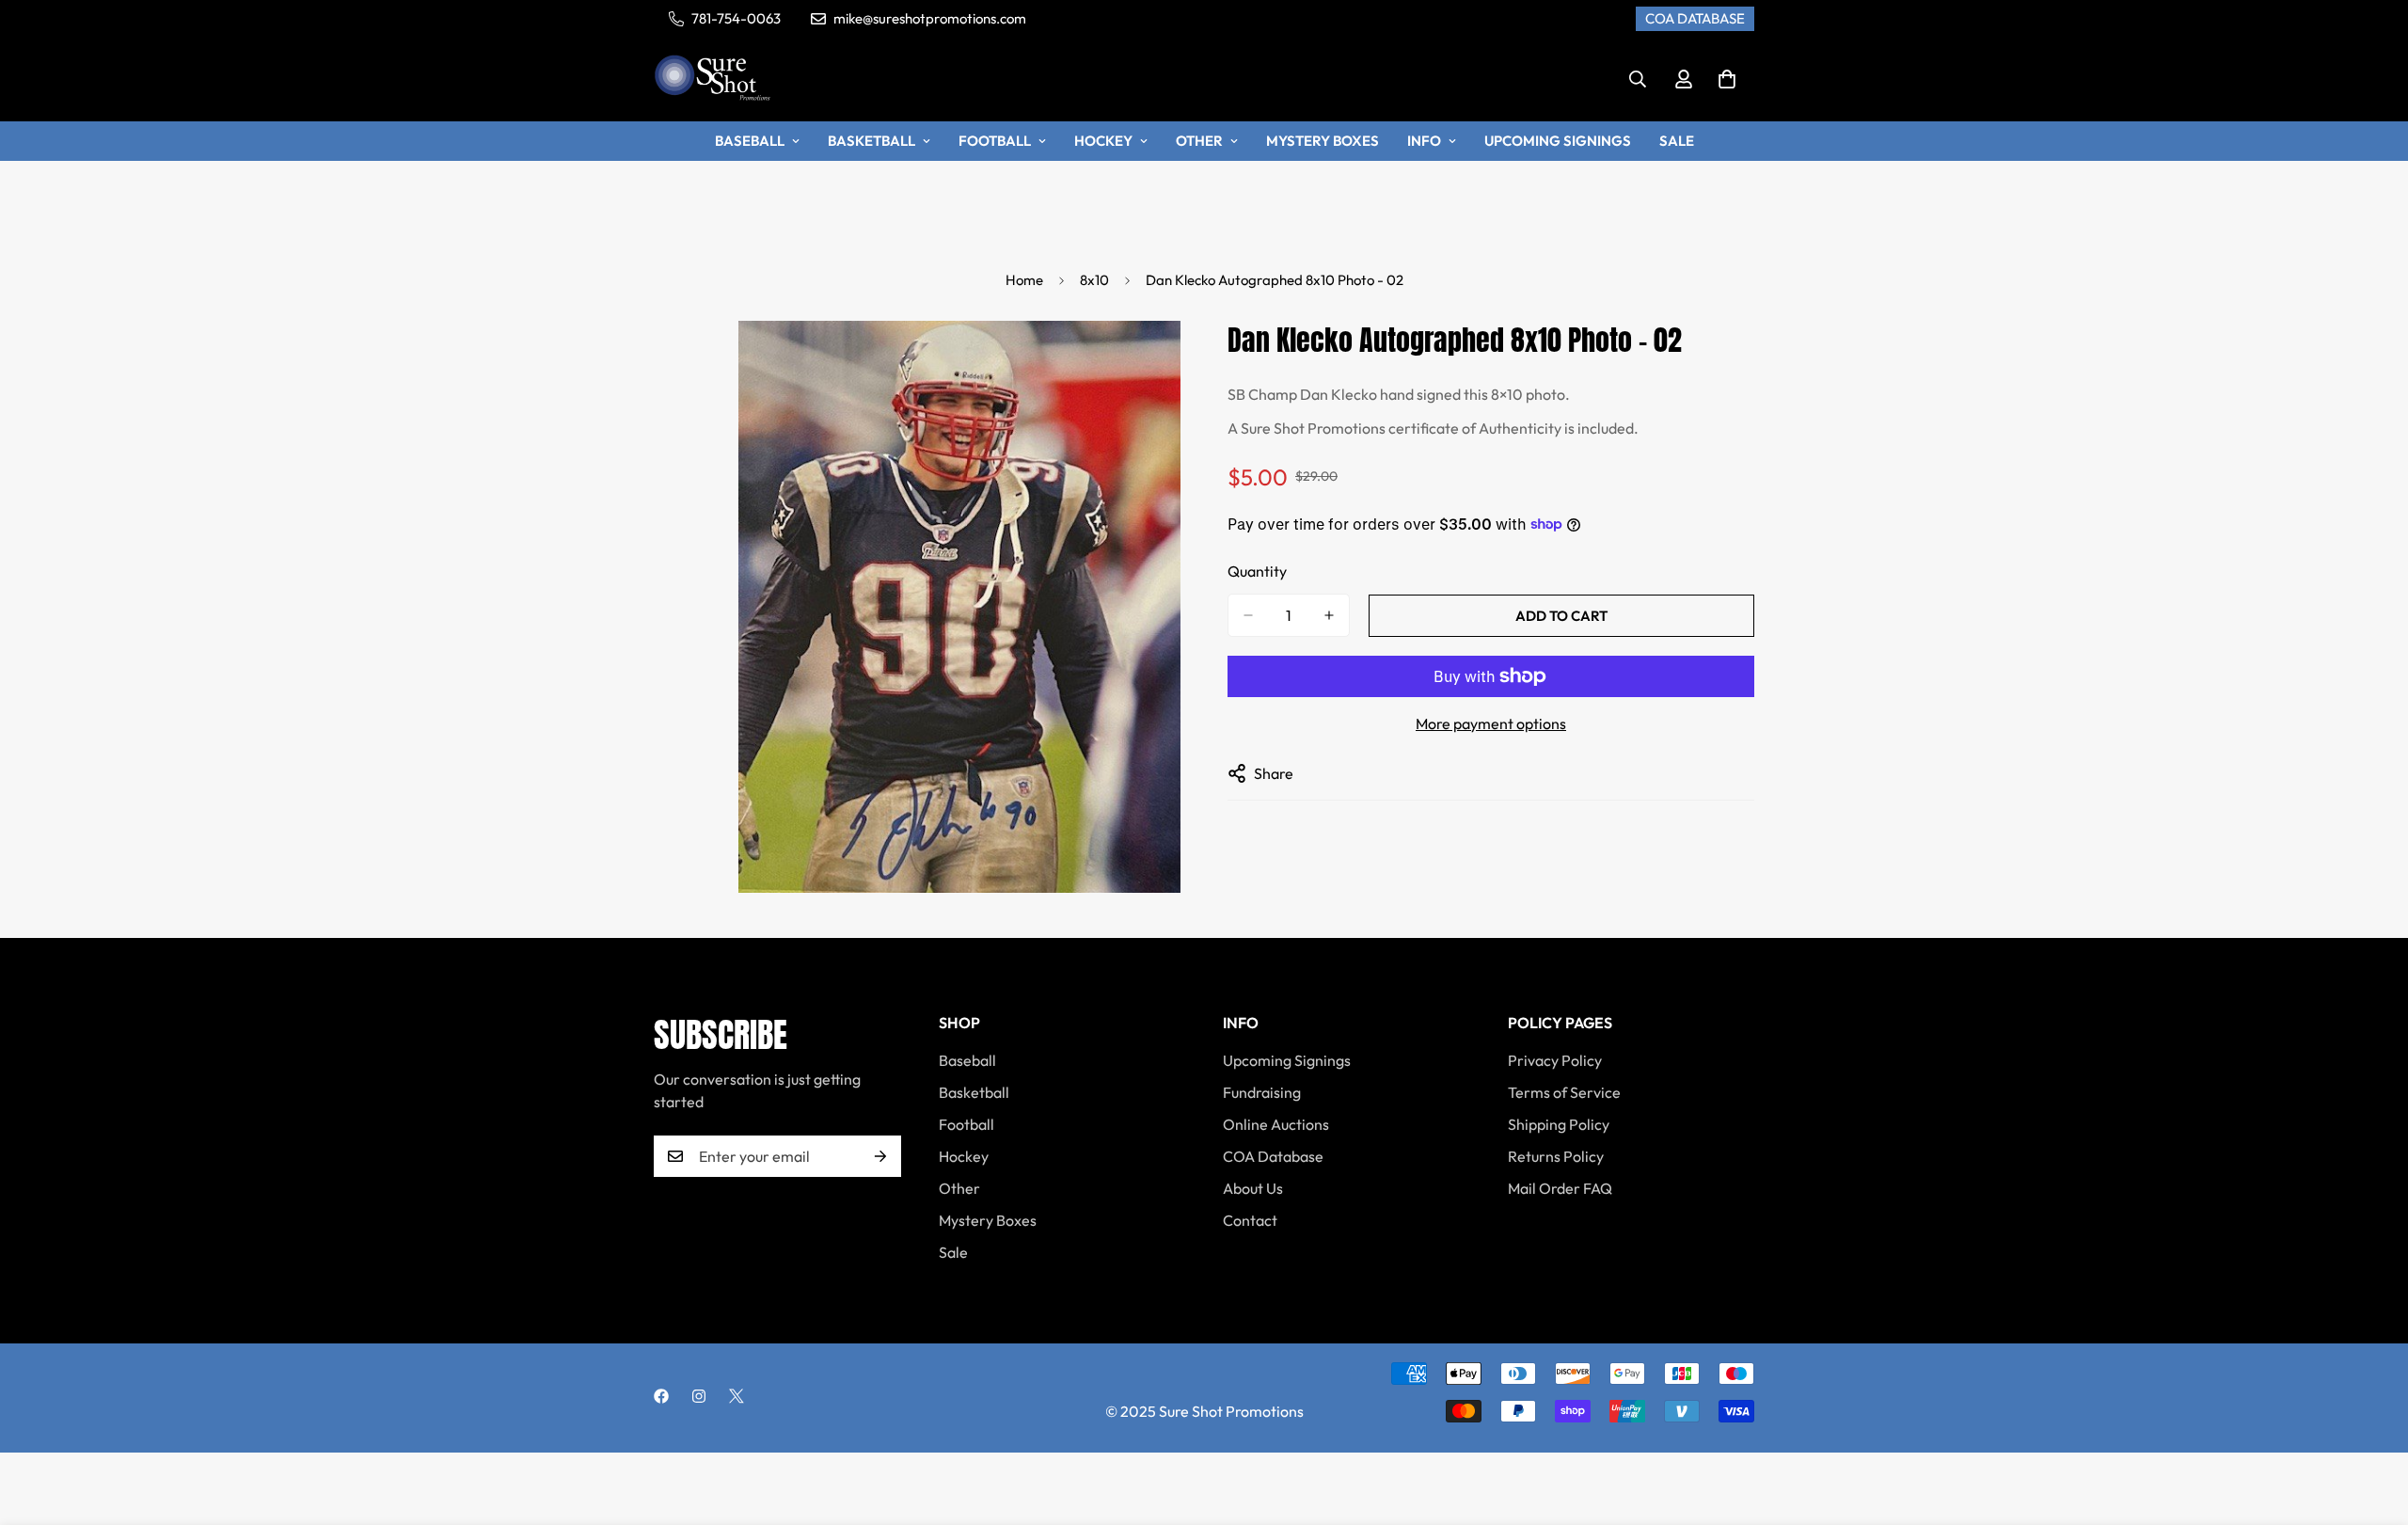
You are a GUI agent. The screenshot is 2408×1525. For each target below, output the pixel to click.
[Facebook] (661, 1396)
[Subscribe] (880, 1156)
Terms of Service (1564, 1092)
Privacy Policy (1555, 1060)
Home (1024, 280)
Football (995, 141)
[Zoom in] (1164, 361)
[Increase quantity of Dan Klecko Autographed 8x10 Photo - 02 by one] (1329, 615)
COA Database (1273, 1156)
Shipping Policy (1559, 1124)
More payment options (1491, 723)
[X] (737, 1396)
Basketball (871, 141)
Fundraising (1262, 1092)
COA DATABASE (1695, 18)
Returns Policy (1556, 1156)
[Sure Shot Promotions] (713, 79)
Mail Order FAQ (1560, 1188)
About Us (1253, 1188)
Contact (1250, 1220)
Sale (1677, 141)
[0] (1727, 79)
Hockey (1103, 141)
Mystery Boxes (1323, 141)
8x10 (1094, 280)
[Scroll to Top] (2371, 1422)
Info (1424, 141)
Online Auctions (1276, 1124)
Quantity (1257, 571)
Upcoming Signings (1558, 141)
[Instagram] (699, 1396)
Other (1199, 141)
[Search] (1638, 79)
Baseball (750, 141)
